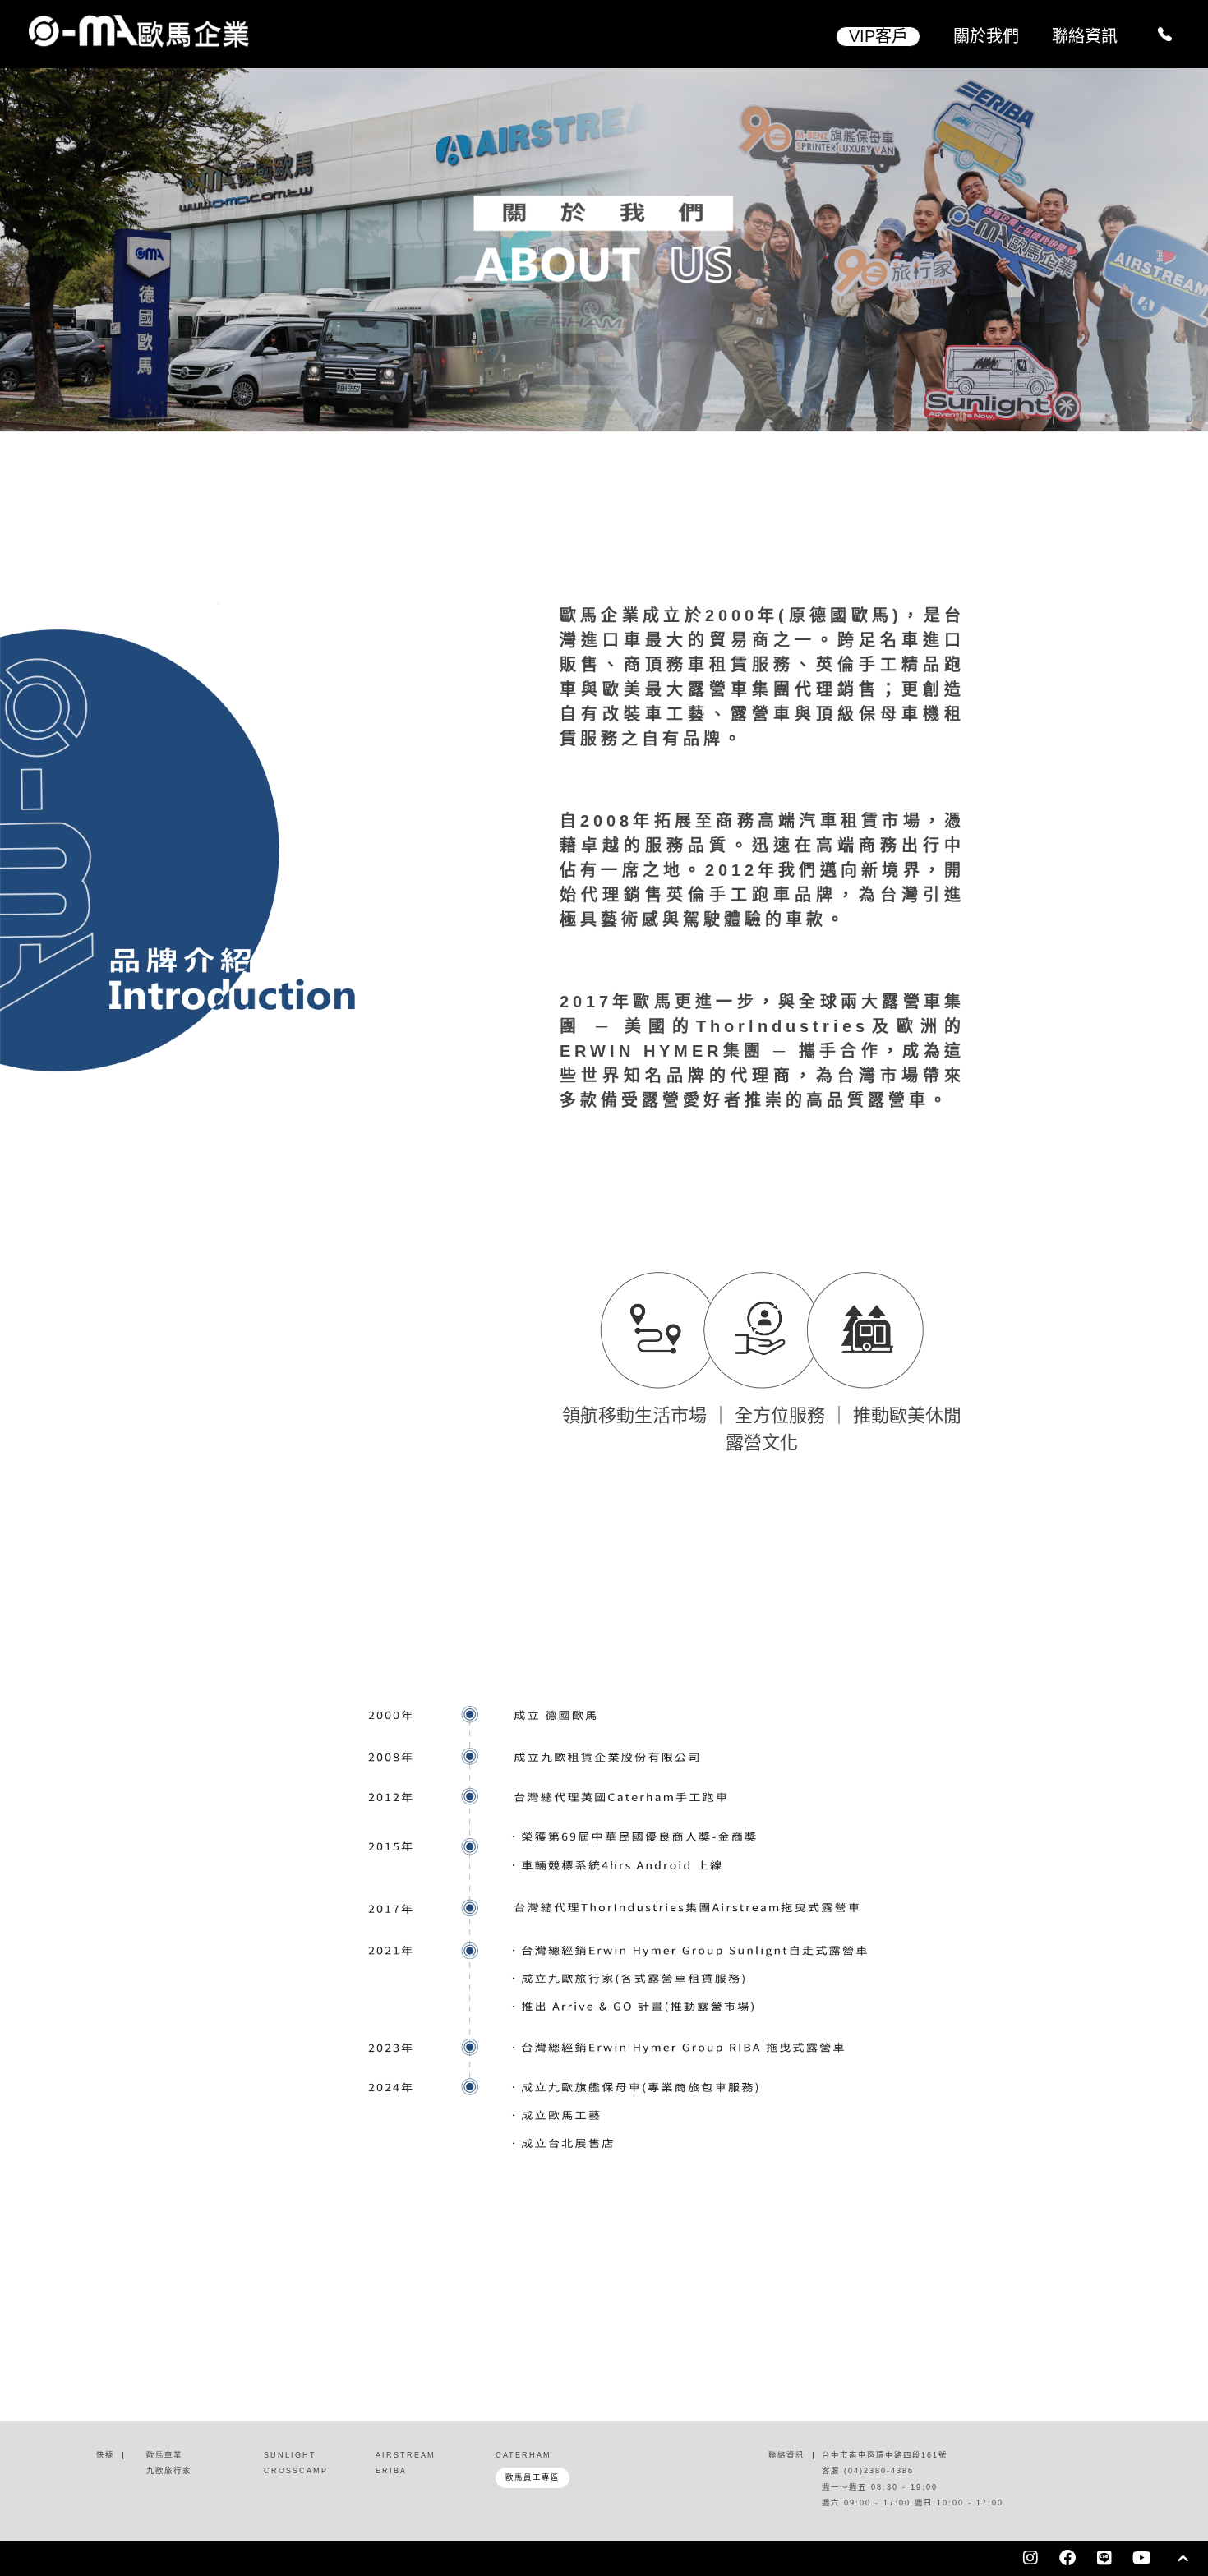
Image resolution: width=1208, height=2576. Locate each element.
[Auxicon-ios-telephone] (1164, 35)
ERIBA (391, 2471)
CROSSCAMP (296, 2471)
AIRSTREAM (406, 2455)
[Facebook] (1067, 2558)
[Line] (1104, 2558)
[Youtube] (1141, 2558)
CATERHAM (523, 2455)
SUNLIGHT (290, 2455)
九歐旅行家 (169, 2471)
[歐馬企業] (274, 31)
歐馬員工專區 (533, 2477)
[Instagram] (1030, 2558)
